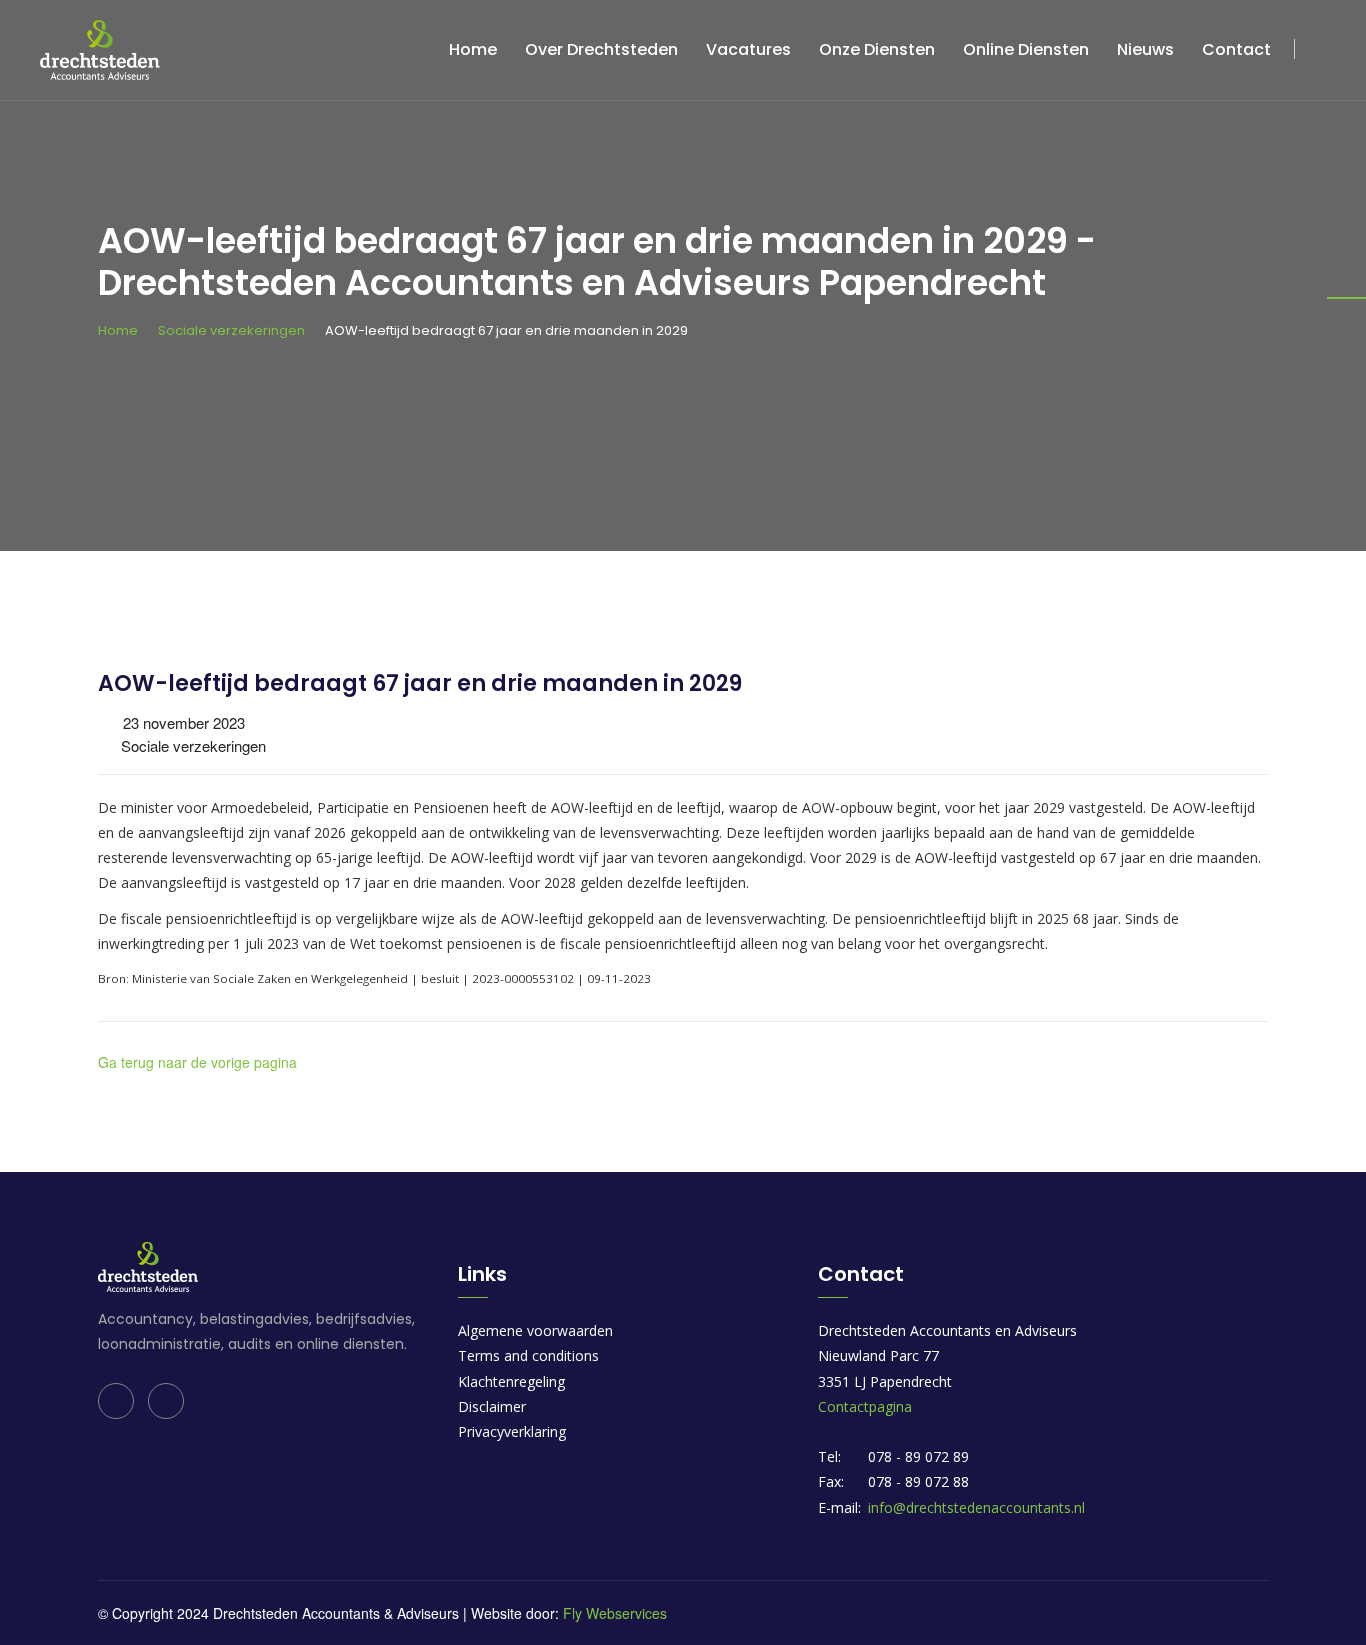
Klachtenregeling (511, 1381)
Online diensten (1026, 49)
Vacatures (748, 49)
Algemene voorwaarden (535, 1330)
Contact (1236, 49)
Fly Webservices (615, 1613)
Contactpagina (865, 1406)
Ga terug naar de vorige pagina (197, 1062)
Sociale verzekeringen (231, 330)
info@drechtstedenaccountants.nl (976, 1507)
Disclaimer (492, 1406)
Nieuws (1145, 49)
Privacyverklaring (512, 1431)
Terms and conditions (528, 1355)
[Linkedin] (116, 1401)
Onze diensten (877, 49)
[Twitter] (166, 1401)
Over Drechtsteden (601, 49)
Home (473, 49)
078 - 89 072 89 (918, 1456)
